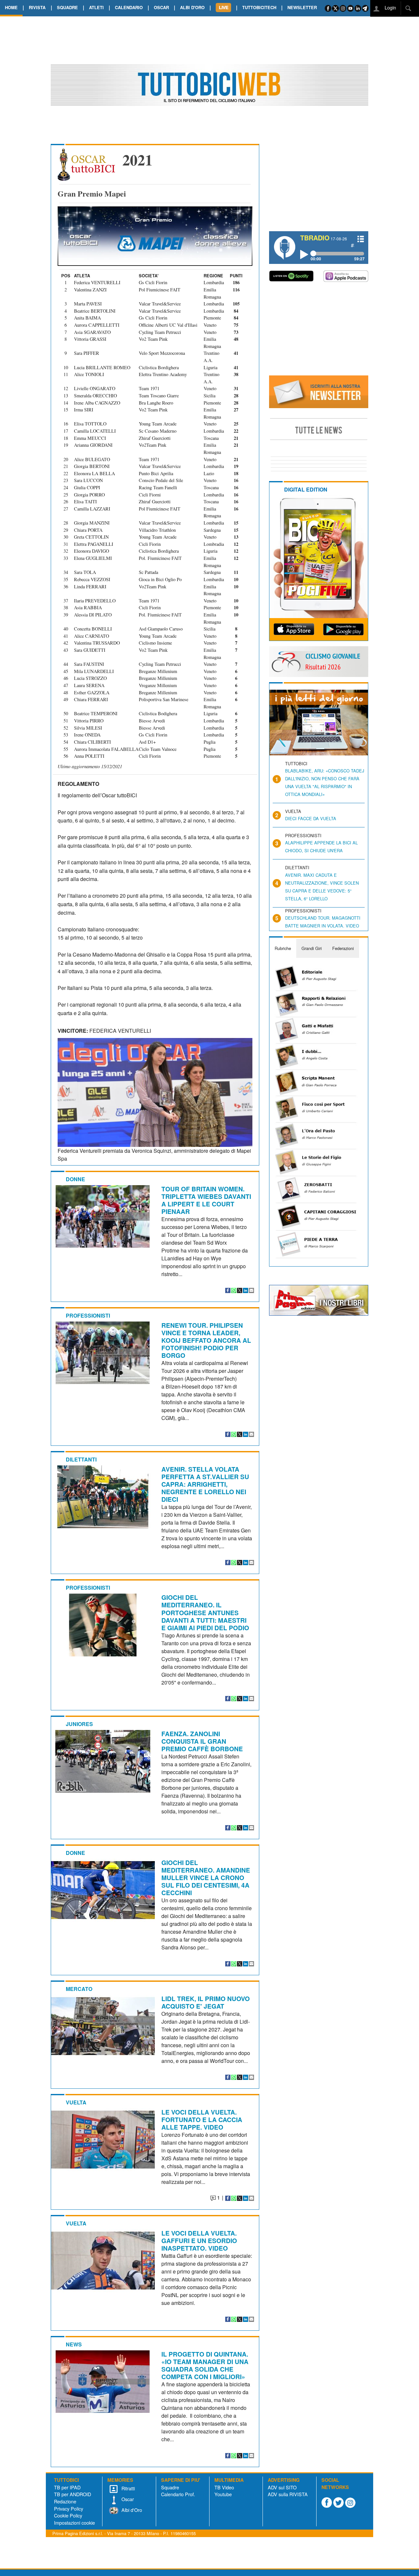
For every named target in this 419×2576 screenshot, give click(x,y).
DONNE (75, 1179)
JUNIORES (79, 1724)
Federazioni (343, 948)
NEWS (74, 2344)
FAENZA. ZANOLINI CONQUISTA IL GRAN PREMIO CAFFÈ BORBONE (202, 1741)
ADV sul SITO (282, 2487)
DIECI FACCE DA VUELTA (311, 818)
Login (390, 7)
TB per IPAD (67, 2487)
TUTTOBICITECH (259, 7)
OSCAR (161, 7)
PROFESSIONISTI (88, 1315)
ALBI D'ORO (192, 7)
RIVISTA (37, 7)
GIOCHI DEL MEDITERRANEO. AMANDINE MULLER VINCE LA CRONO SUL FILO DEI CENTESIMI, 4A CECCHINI (206, 1877)
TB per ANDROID (73, 2494)
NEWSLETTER (302, 7)
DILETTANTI (81, 1459)
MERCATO (79, 1989)
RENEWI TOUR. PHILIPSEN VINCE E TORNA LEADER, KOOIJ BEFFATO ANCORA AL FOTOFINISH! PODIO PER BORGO (206, 1340)
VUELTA (76, 2102)
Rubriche (283, 948)
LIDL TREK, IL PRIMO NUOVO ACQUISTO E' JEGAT (206, 2002)
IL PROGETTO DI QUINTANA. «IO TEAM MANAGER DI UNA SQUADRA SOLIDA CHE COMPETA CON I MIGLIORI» (205, 2365)
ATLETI (96, 7)
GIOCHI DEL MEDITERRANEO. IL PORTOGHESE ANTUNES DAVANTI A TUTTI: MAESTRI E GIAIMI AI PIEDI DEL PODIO (205, 1612)
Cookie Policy (68, 2515)
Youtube (223, 2494)
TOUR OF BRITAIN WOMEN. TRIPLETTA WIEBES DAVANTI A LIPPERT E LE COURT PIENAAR (206, 1200)
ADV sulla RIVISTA (288, 2494)
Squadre (170, 2487)
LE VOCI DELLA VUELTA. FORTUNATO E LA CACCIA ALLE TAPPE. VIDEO (202, 2119)
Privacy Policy (69, 2508)
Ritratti (128, 2488)
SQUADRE (67, 7)
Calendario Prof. (178, 2494)
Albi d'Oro (131, 2510)
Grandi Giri (312, 948)
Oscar (127, 2499)
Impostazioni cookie (74, 2523)
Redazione (65, 2501)
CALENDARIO (129, 7)
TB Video (224, 2487)
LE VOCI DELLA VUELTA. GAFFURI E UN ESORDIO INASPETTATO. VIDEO (199, 2240)
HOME (11, 7)
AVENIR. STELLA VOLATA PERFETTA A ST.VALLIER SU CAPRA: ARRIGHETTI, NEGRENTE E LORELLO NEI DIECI (205, 1484)
